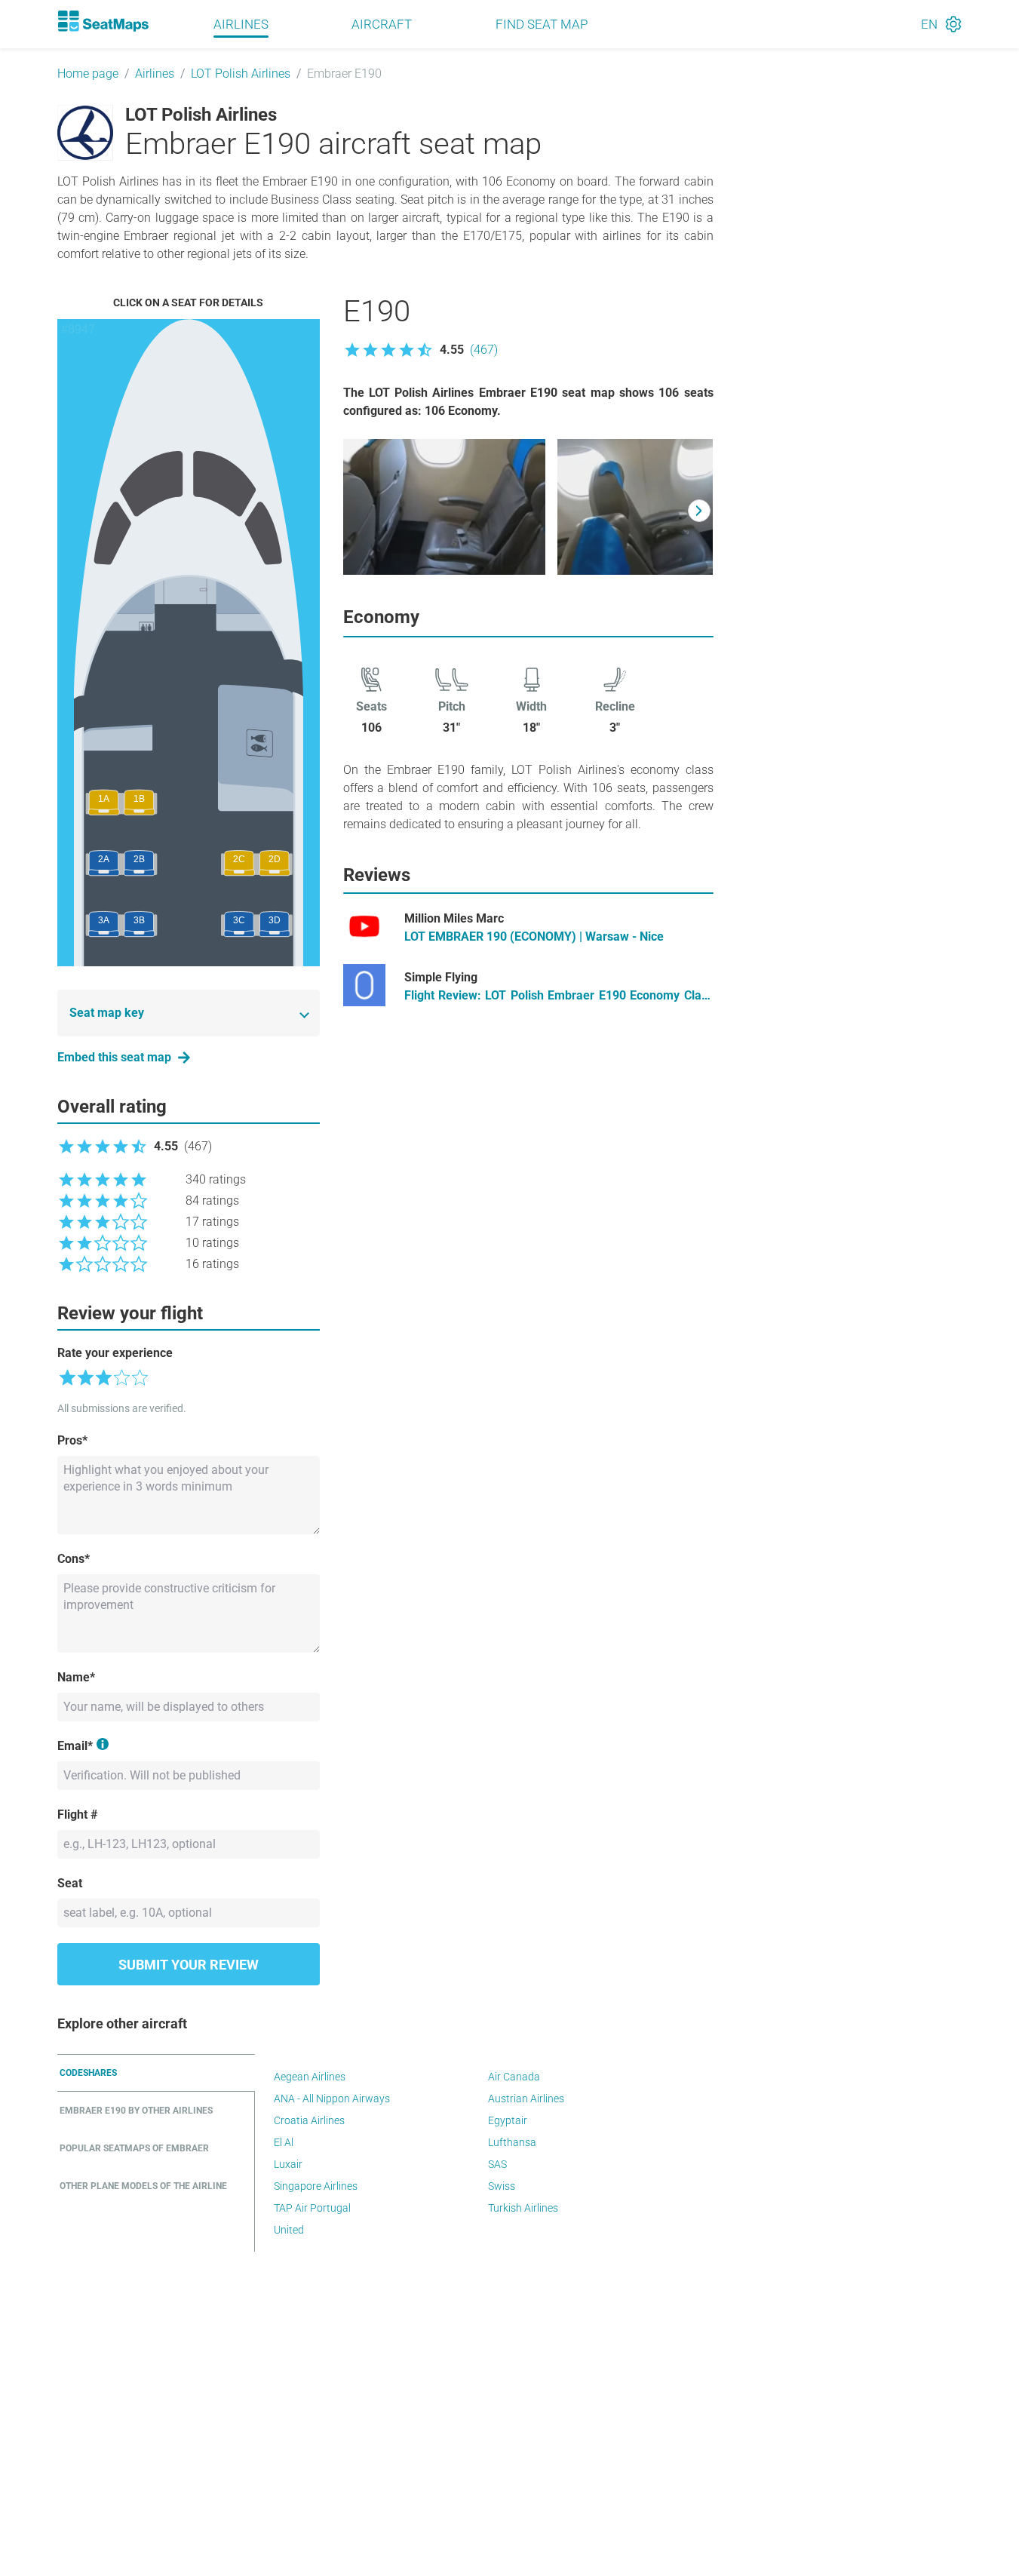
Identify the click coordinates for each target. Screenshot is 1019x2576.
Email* (75, 1746)
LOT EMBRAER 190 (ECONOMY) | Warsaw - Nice (534, 936)
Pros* (72, 1440)
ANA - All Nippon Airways (332, 2099)
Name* (76, 1677)
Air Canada (514, 2077)
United (289, 2230)
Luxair (288, 2164)
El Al (284, 2142)
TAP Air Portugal (312, 2208)
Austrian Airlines (526, 2099)
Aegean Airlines (310, 2077)
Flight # (77, 1815)
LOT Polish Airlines (241, 74)
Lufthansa (512, 2142)
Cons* (74, 1559)
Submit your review (189, 1965)
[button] (420, 350)
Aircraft (382, 24)
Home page (88, 74)
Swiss (502, 2186)
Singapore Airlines (316, 2186)
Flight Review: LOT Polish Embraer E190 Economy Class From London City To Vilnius (559, 996)
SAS (497, 2164)
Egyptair (508, 2120)
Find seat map (542, 24)
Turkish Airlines (523, 2208)
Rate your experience (115, 1353)
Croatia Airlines (309, 2120)
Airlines (241, 24)
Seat (70, 1883)
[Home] (103, 21)
